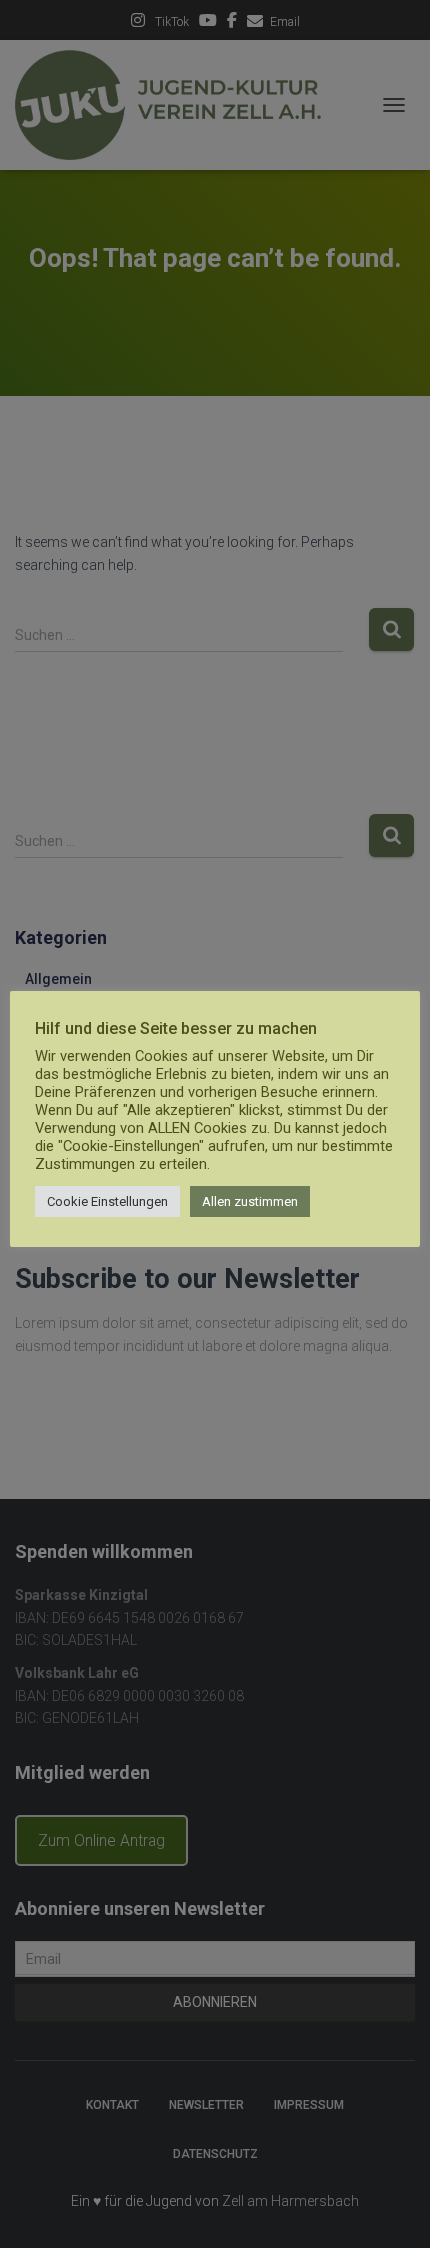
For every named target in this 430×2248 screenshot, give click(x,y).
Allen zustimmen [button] (250, 1201)
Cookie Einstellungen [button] (107, 1201)
